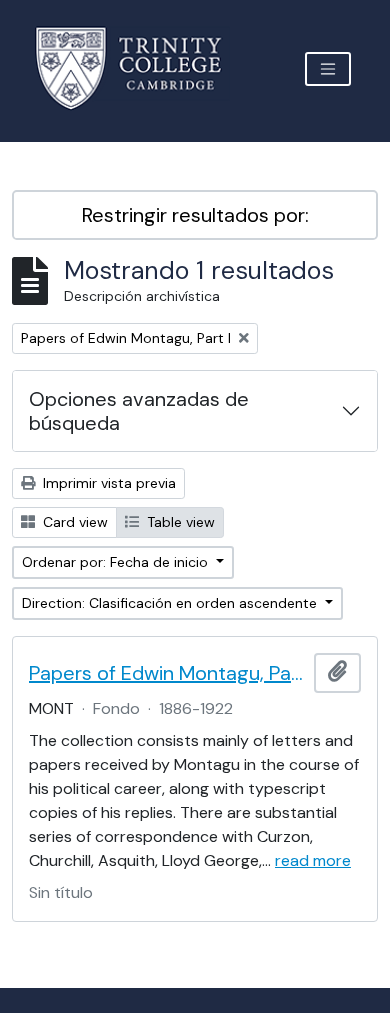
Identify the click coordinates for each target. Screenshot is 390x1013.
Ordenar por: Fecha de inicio (117, 562)
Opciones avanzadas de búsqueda (139, 411)
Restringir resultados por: (195, 215)
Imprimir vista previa (107, 483)
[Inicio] (140, 68)
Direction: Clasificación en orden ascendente (171, 603)
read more (313, 860)
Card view (73, 522)
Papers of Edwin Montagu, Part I (167, 673)
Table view (179, 522)
